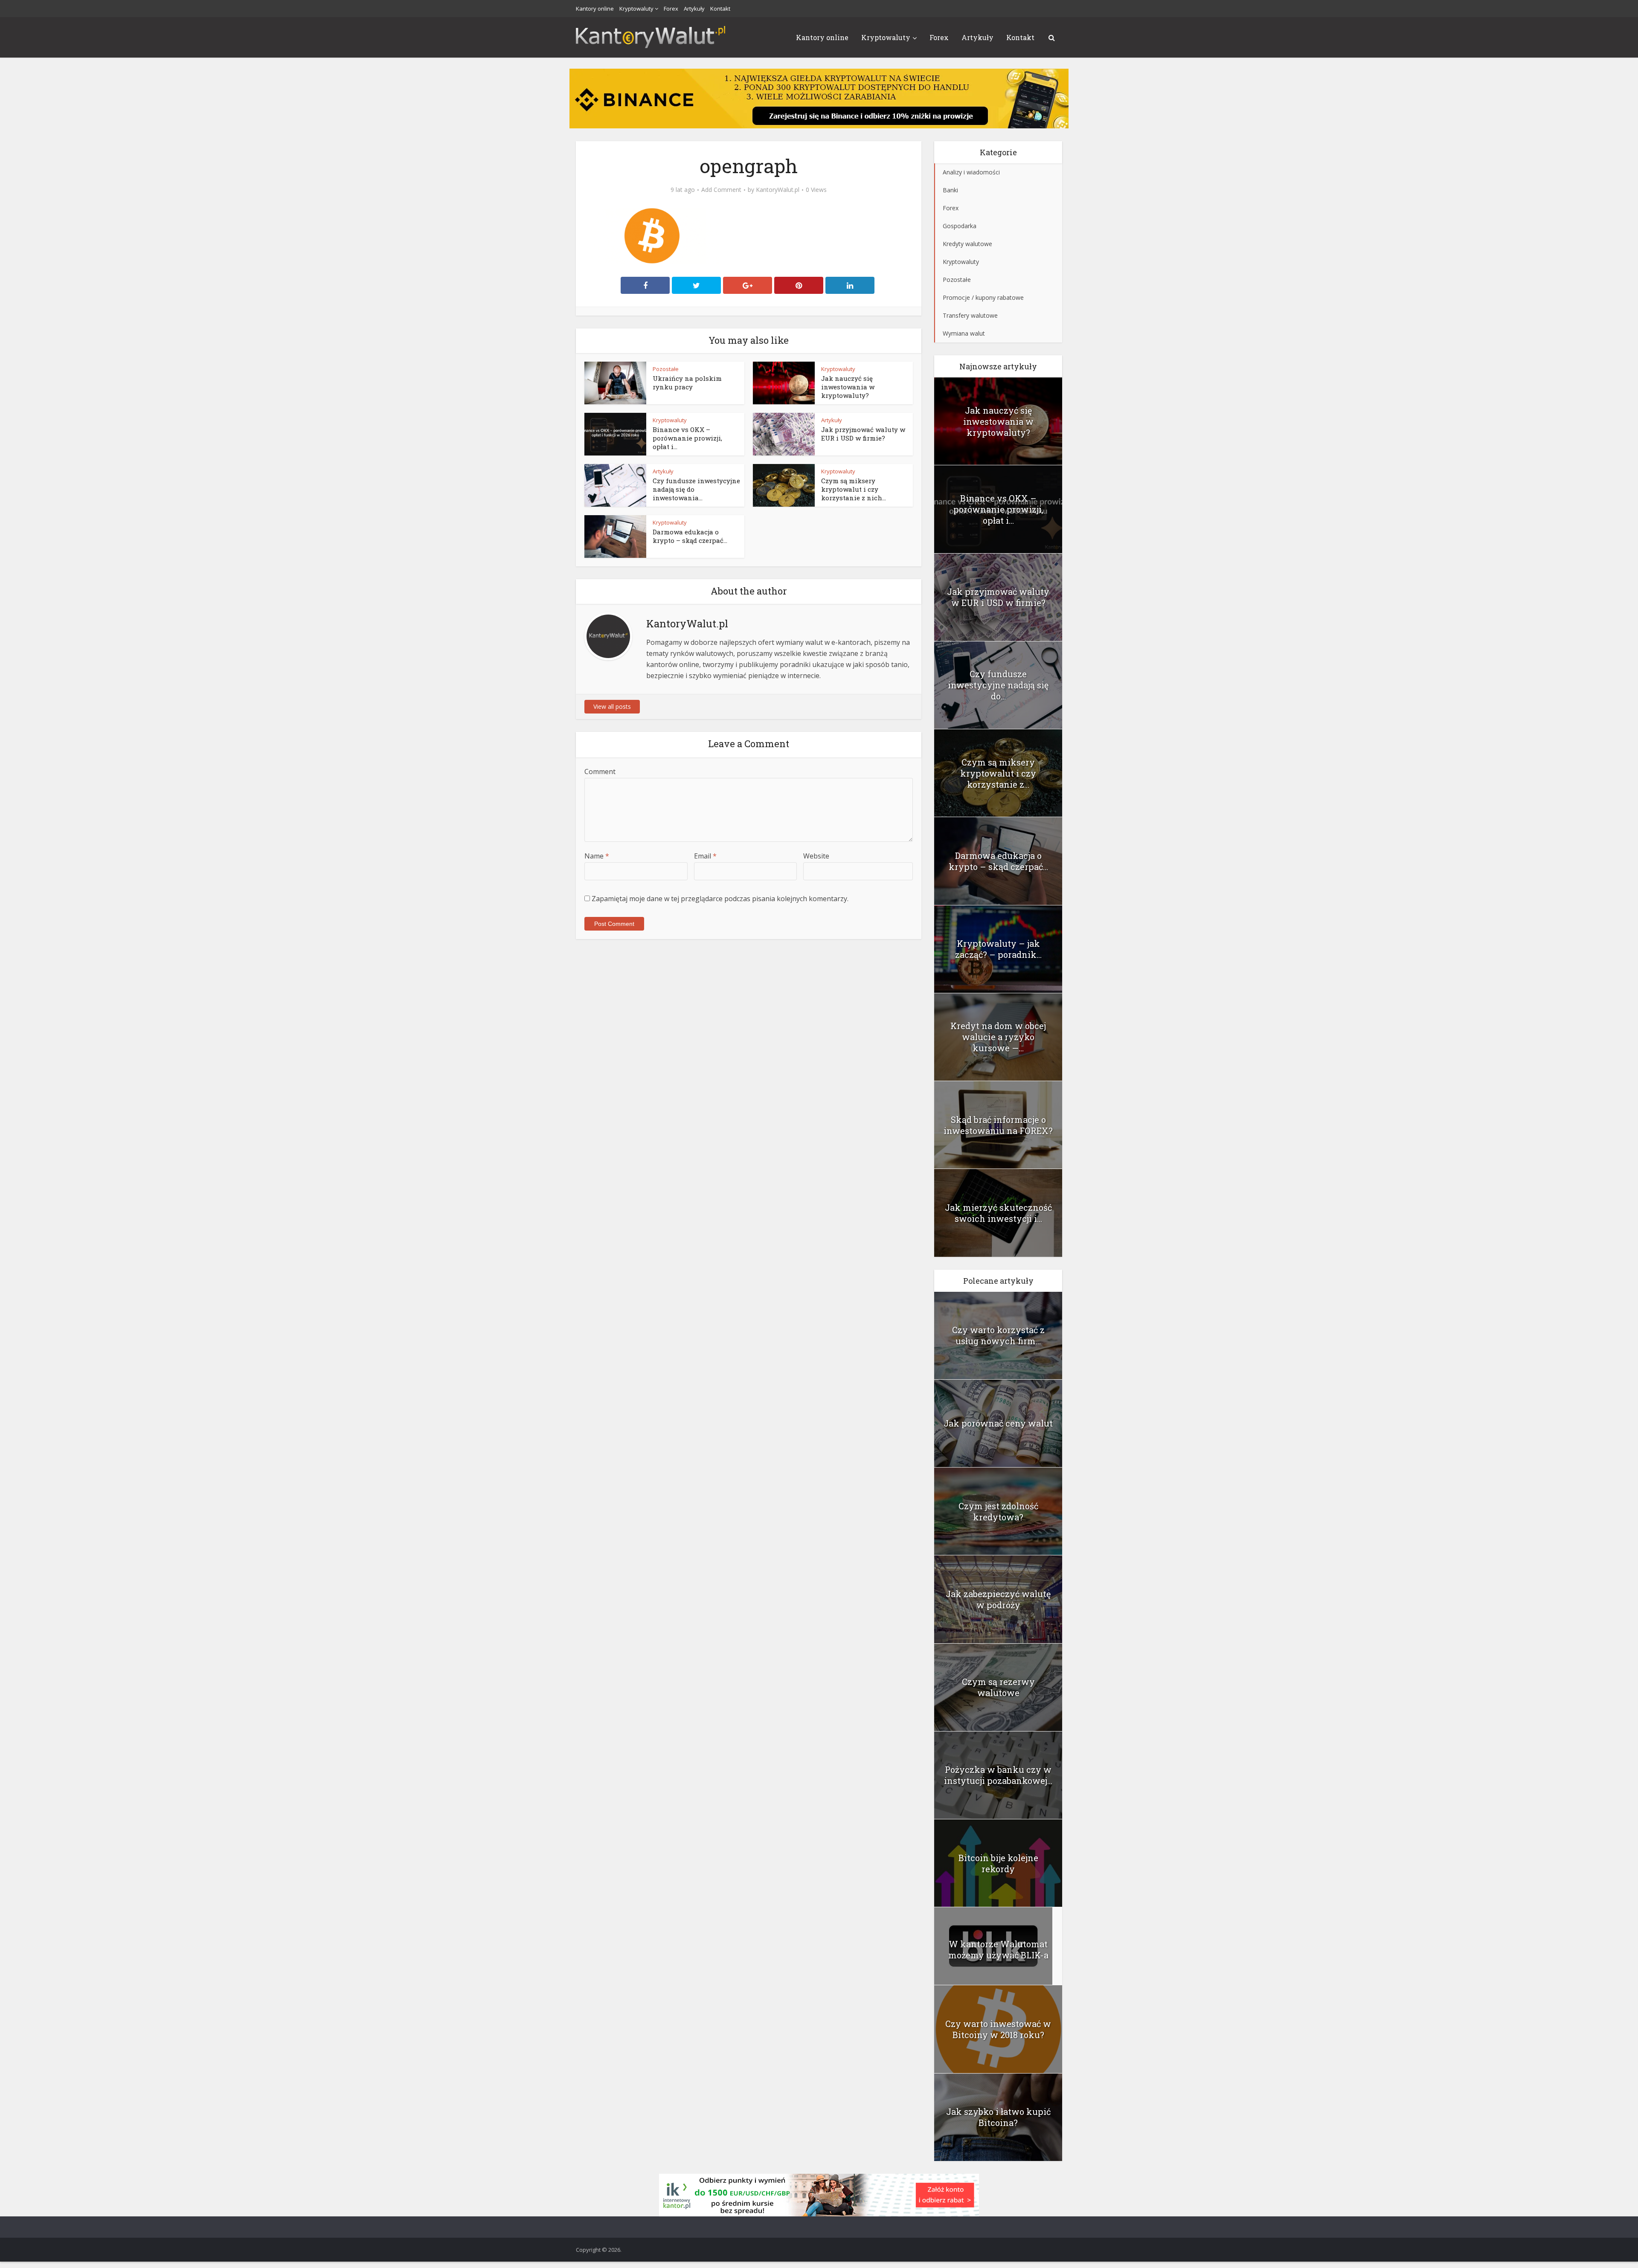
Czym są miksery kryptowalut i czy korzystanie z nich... (854, 489)
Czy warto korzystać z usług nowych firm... (998, 1335)
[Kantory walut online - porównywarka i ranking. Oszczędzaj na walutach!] (651, 36)
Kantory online (595, 9)
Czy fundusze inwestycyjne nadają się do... (998, 685)
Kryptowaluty (636, 9)
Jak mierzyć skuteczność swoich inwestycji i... (998, 1213)
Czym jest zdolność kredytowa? (998, 1511)
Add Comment (721, 190)
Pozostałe (666, 369)
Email (705, 856)
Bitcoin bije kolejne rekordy (998, 1863)
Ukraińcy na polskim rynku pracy (687, 383)
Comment (600, 771)
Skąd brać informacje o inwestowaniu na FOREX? (998, 1125)
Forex (671, 9)
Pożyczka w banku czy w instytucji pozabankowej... (998, 1775)
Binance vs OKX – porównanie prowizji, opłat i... (687, 438)
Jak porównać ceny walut (998, 1423)
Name (597, 856)
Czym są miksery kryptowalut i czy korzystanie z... (998, 773)
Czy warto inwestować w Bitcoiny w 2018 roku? (998, 2029)
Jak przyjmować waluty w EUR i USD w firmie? (863, 434)
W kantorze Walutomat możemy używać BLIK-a (998, 1949)
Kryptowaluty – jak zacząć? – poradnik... (998, 949)
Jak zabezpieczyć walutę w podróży (998, 1599)
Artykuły (694, 9)
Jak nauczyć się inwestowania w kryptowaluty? (848, 387)
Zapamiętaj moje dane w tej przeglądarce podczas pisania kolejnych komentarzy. (720, 899)
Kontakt (720, 9)
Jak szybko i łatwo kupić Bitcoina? (998, 2117)
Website (816, 856)
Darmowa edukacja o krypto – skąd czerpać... (690, 536)
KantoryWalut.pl (778, 190)
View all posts (612, 706)
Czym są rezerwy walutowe (998, 1687)
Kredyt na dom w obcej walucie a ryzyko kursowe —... (998, 1037)
